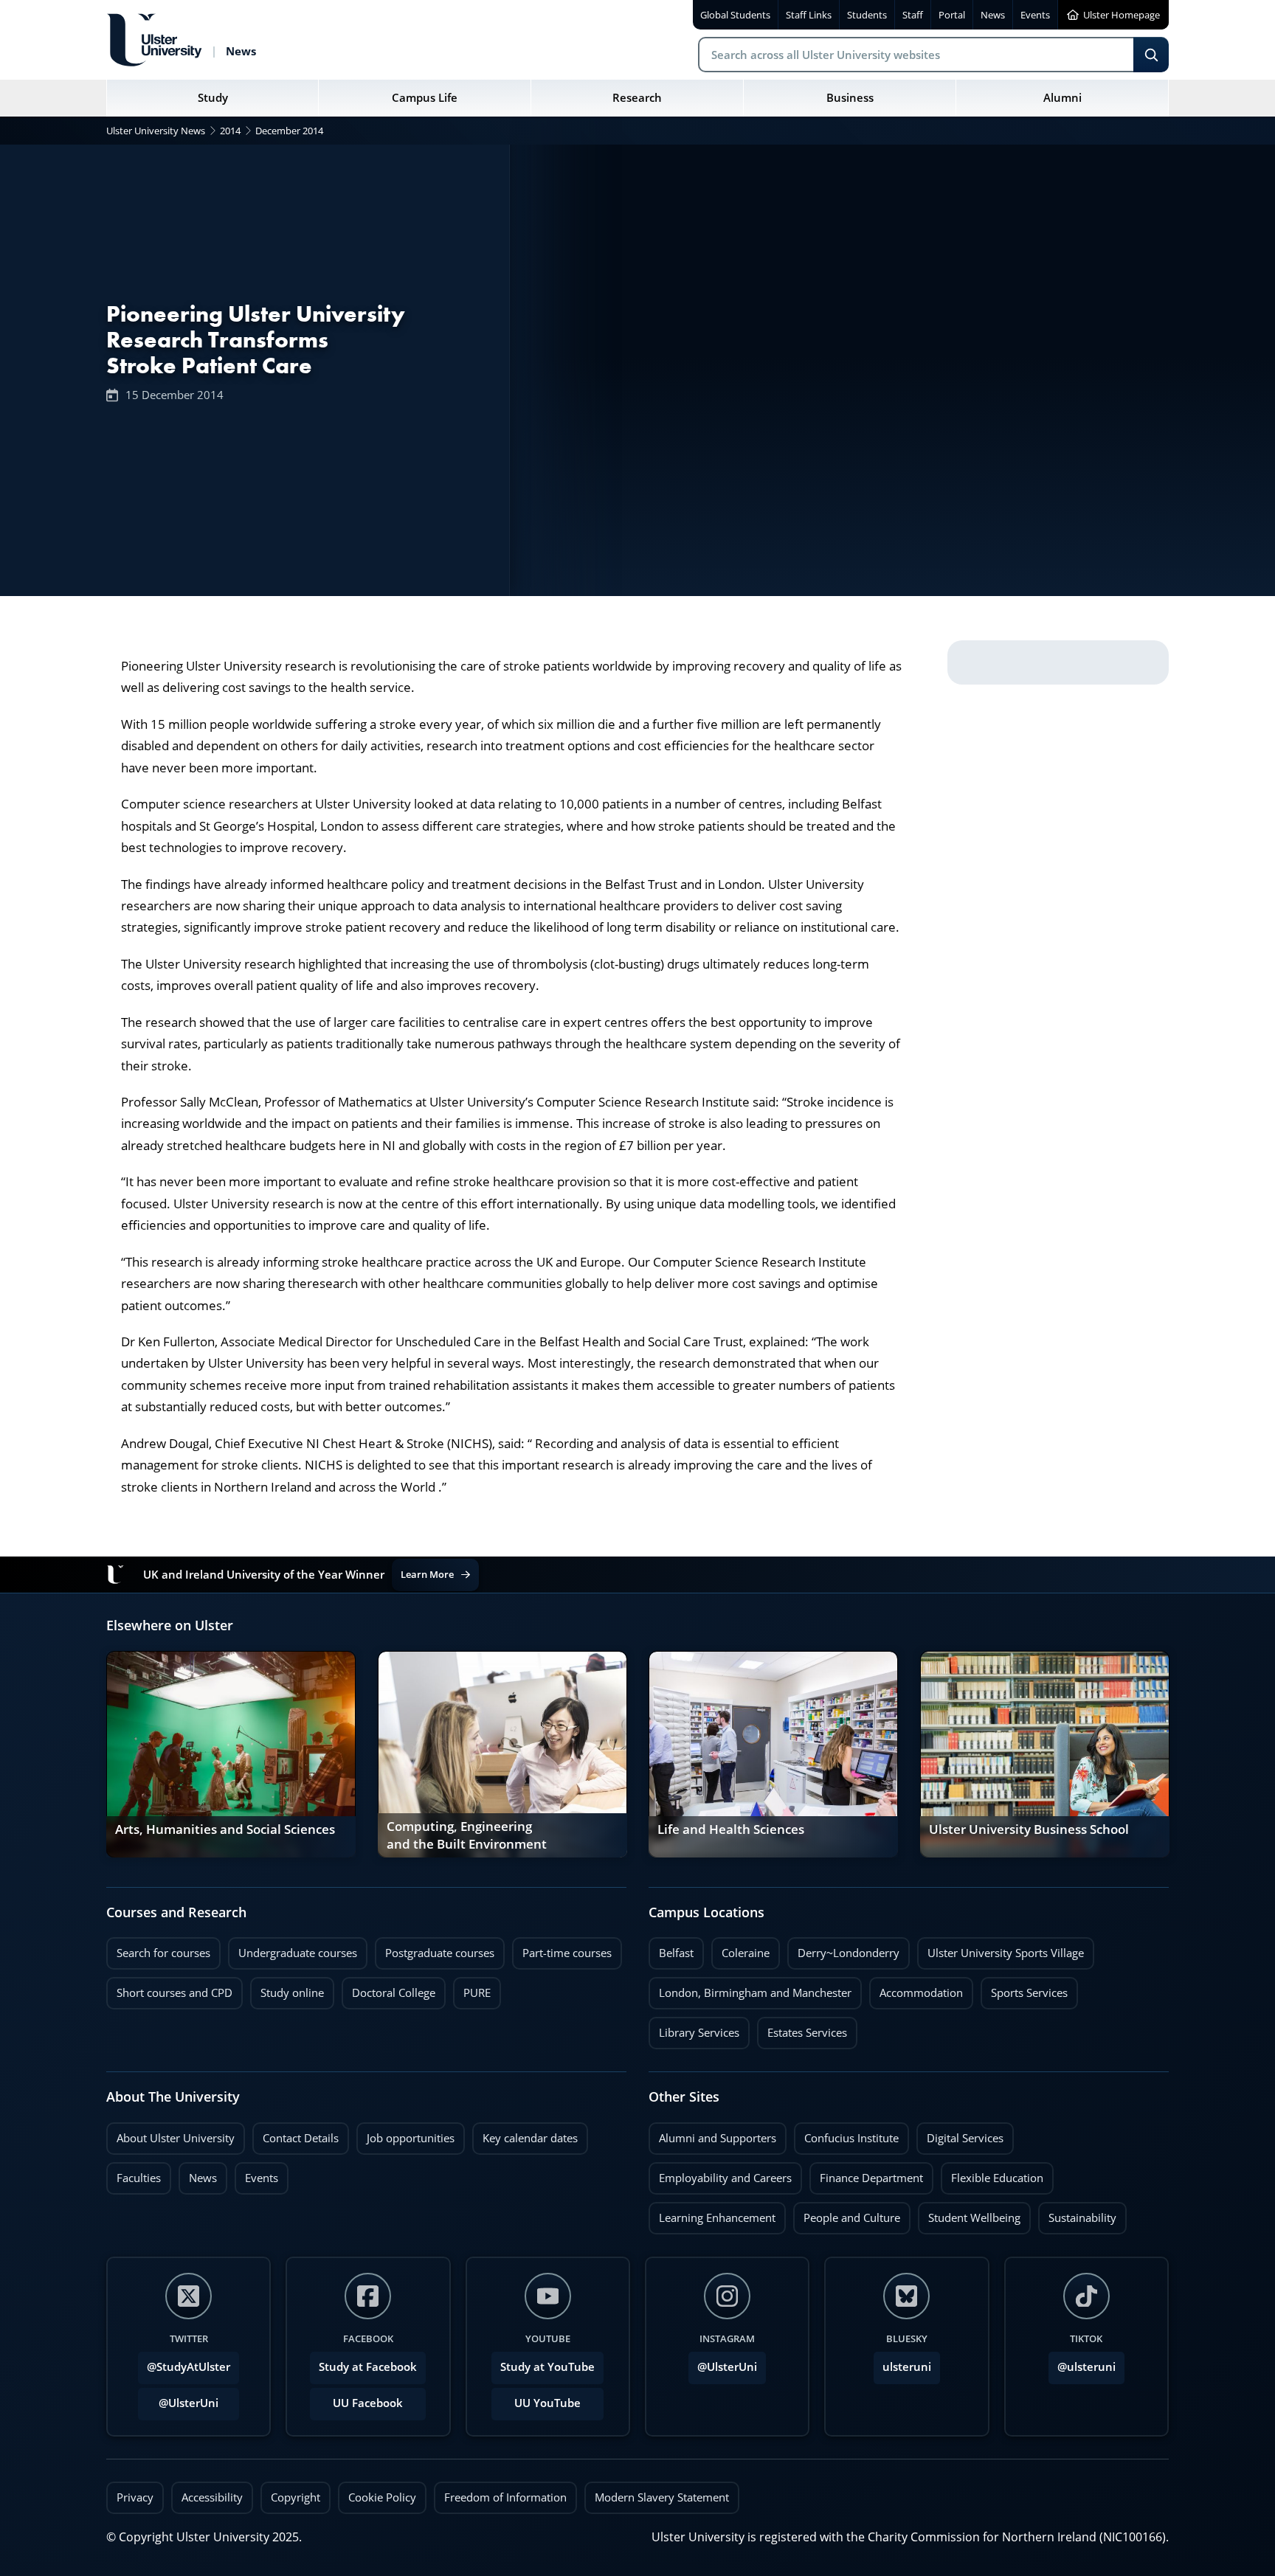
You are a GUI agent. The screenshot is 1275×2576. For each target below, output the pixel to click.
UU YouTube (547, 2403)
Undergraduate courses (293, 1949)
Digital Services (960, 2134)
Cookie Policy (382, 2497)
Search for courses (163, 1953)
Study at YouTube (547, 2367)
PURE (477, 1993)
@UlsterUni (178, 2399)
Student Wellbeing (969, 2214)
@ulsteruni (1082, 2363)
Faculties (139, 2178)
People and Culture (847, 2214)
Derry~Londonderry (843, 1949)
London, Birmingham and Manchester (755, 1993)
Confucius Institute (846, 2134)
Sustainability (1077, 2214)
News (198, 2174)
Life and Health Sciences (731, 1829)
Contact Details (301, 2138)
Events (256, 2174)
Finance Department (866, 2174)
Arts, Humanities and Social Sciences (225, 1829)
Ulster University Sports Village (1006, 1953)
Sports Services (1024, 1989)
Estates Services (802, 2029)
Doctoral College (388, 1989)
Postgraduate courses (435, 1949)
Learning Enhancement (712, 2214)
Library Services (694, 2029)
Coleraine (740, 1949)
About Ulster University (176, 2138)
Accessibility (212, 2497)
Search (1151, 55)
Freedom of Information (505, 2497)
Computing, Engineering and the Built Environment (467, 1835)
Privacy (135, 2497)
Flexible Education (992, 2174)
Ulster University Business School (1029, 1829)
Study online (287, 1989)
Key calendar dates (530, 2138)
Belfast (671, 1949)
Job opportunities (411, 2138)
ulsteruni (907, 2367)
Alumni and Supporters (712, 2134)
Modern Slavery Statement (662, 2497)
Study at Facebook (368, 2367)
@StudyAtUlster (189, 2367)
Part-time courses (562, 1949)
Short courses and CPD (169, 1989)
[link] (231, 1754)
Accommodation (916, 1989)
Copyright (296, 2497)
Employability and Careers (720, 2174)
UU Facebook (368, 2403)
